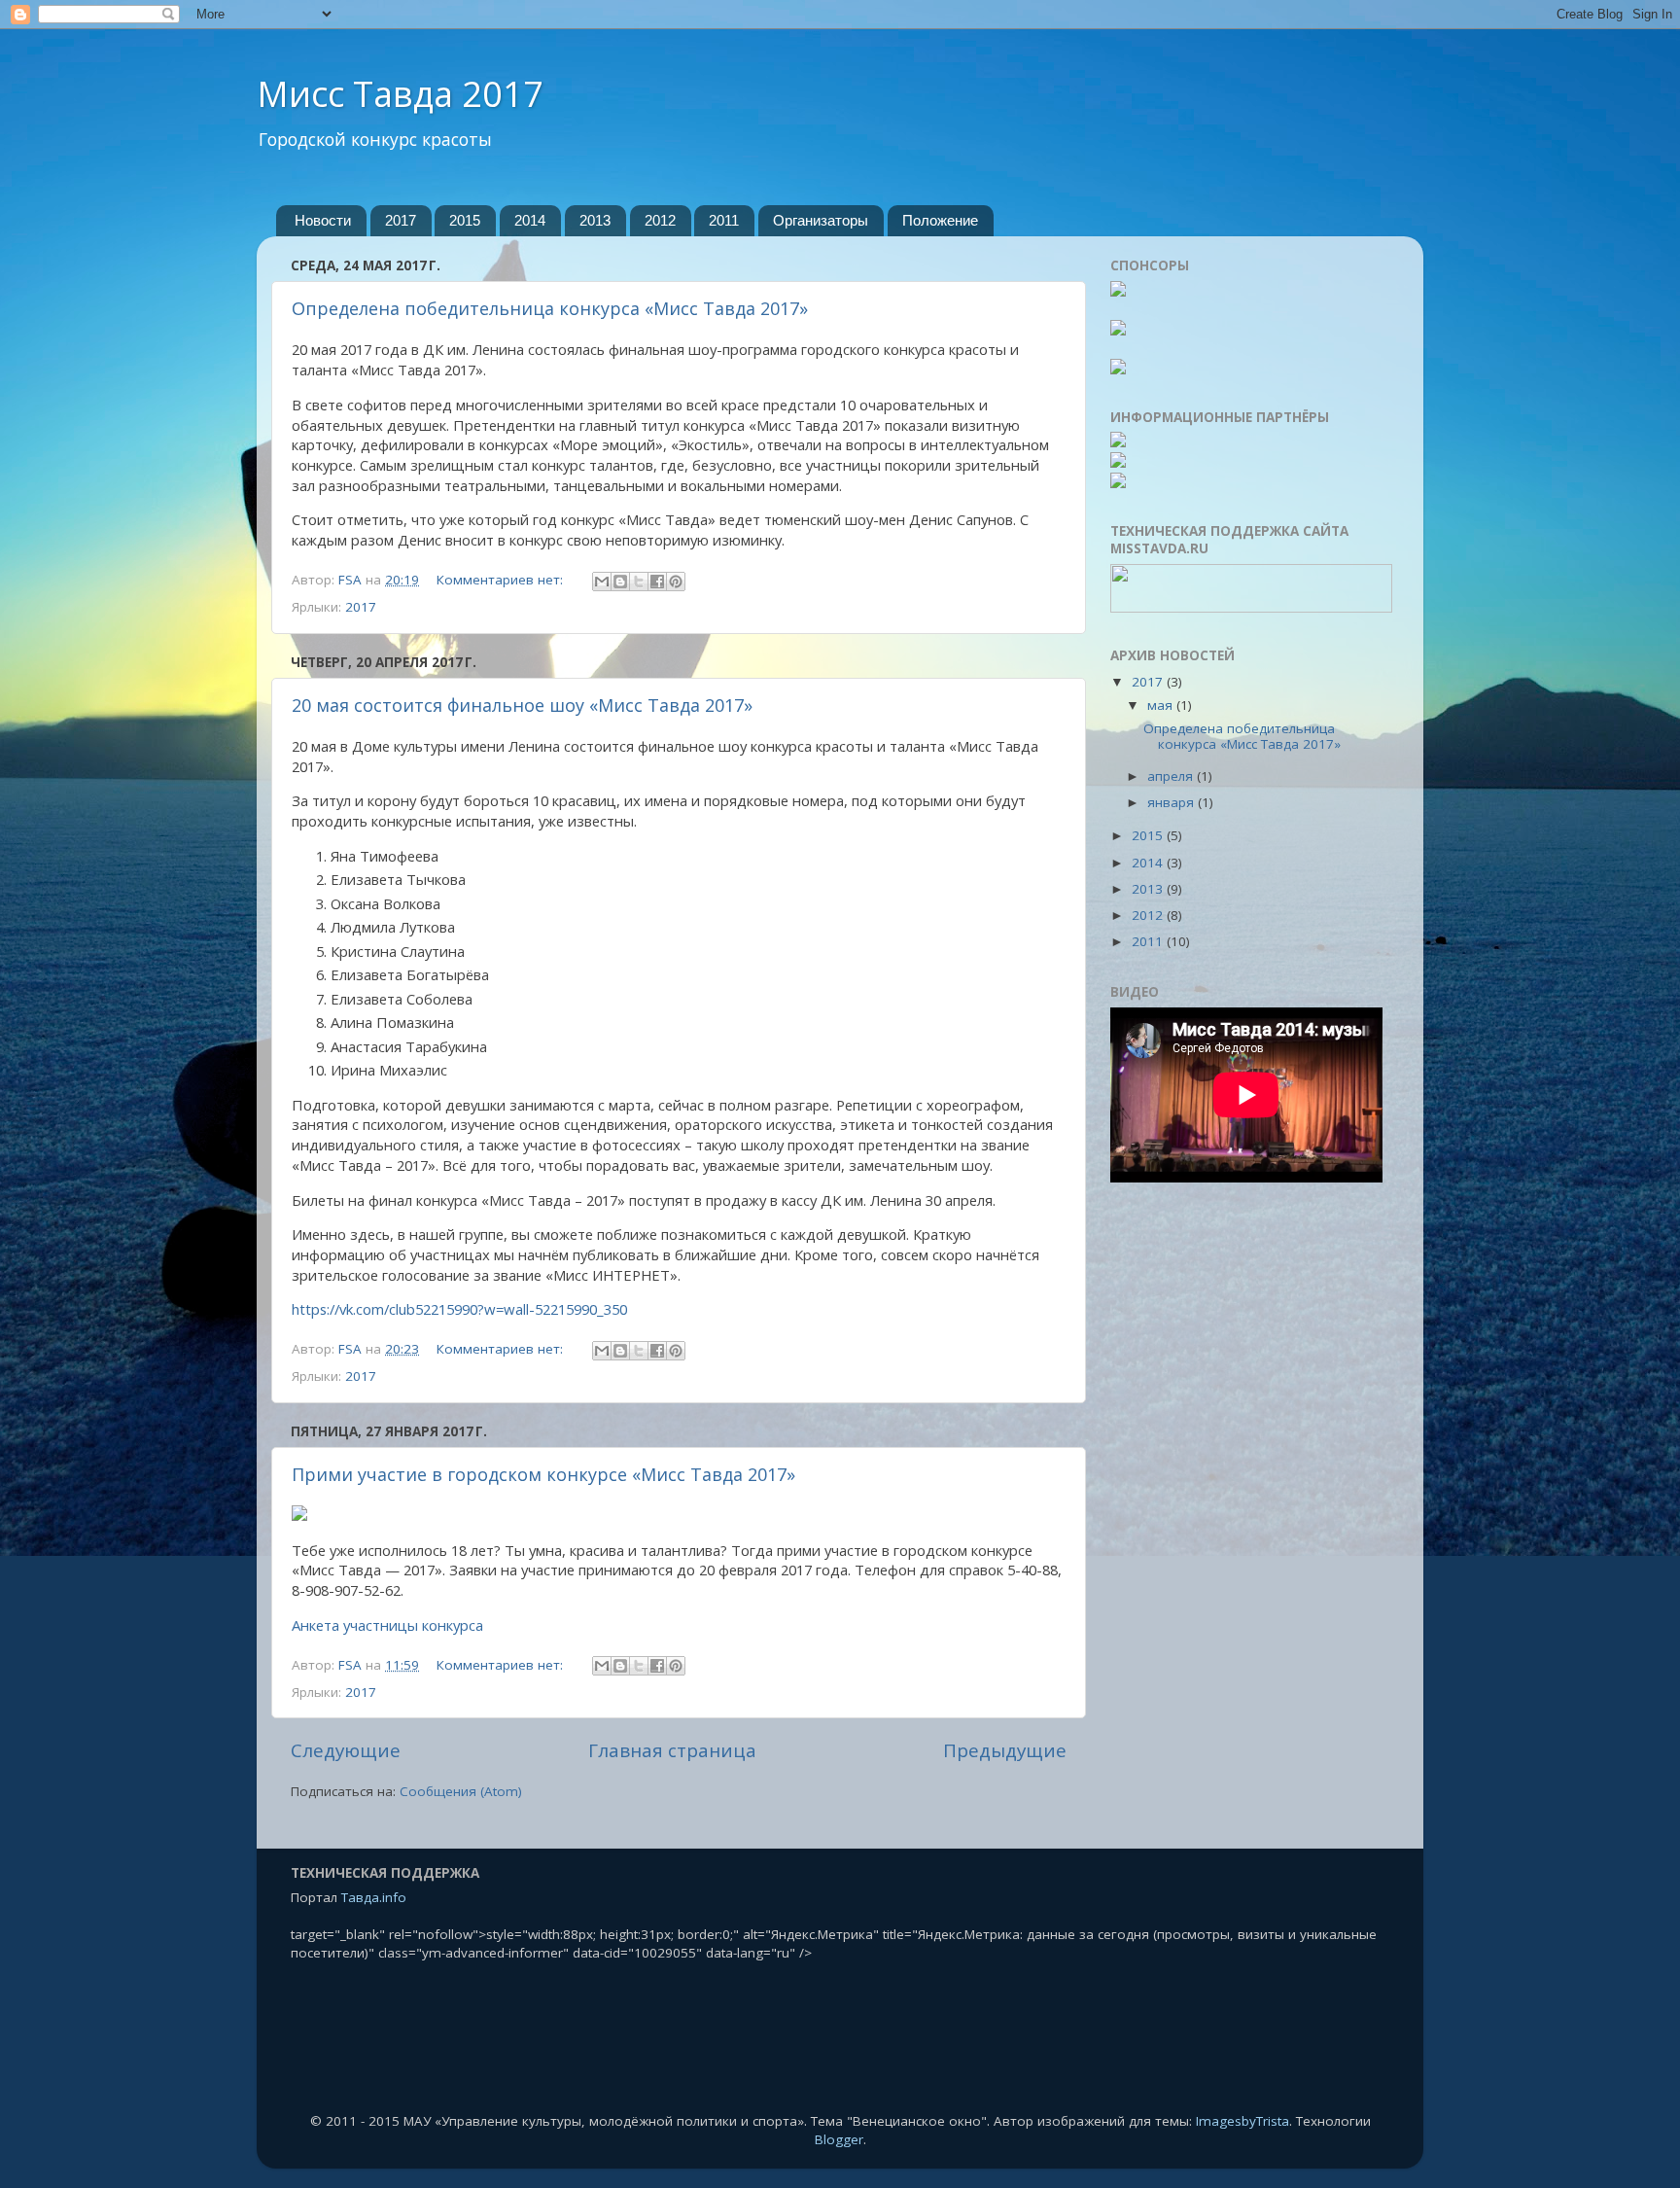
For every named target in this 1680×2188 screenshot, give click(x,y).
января (1172, 802)
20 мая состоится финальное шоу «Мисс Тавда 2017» (522, 705)
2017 (401, 220)
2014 (530, 220)
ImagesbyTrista (1242, 2121)
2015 (465, 220)
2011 (724, 220)
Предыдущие (1005, 1750)
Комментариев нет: (502, 580)
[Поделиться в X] (639, 582)
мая (1162, 705)
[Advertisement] (1250, 1508)
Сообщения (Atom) (461, 1791)
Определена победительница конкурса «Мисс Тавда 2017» (550, 308)
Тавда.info (374, 1897)
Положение (940, 220)
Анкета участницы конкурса (387, 1625)
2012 (660, 220)
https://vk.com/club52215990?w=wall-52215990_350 (459, 1309)
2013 (595, 220)
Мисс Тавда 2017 (400, 94)
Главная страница (672, 1750)
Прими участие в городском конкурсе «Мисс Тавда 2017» (543, 1474)
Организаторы (821, 220)
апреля (1172, 776)
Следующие (346, 1750)
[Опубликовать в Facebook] (657, 582)
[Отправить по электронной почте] (602, 582)
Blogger (839, 2139)
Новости (323, 220)
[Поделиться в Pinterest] (676, 582)
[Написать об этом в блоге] (620, 582)
